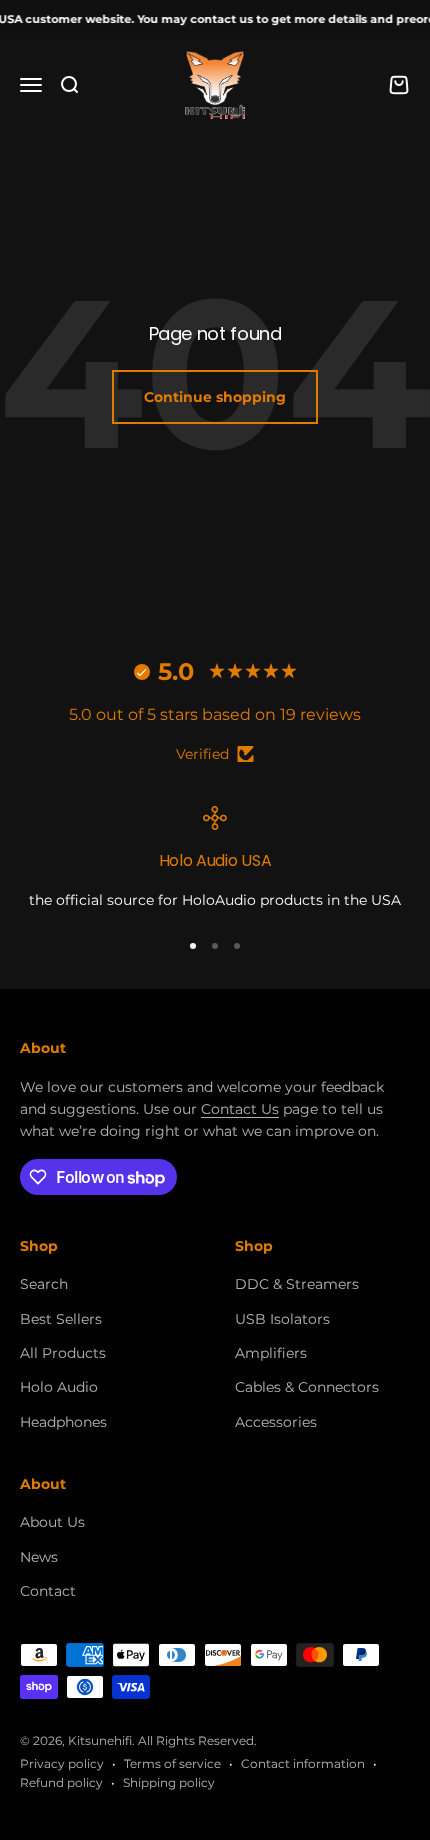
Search (44, 1284)
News (39, 1557)
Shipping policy (169, 1782)
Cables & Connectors (307, 1387)
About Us (52, 1522)
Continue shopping (215, 397)
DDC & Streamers (297, 1284)
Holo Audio (59, 1387)
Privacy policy (62, 1763)
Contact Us (240, 1109)
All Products (63, 1353)
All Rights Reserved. (197, 1740)
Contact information (303, 1763)
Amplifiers (271, 1353)
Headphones (63, 1422)
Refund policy (61, 1782)
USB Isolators (282, 1319)
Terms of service (172, 1763)
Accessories (276, 1422)
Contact (48, 1591)
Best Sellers (61, 1319)
